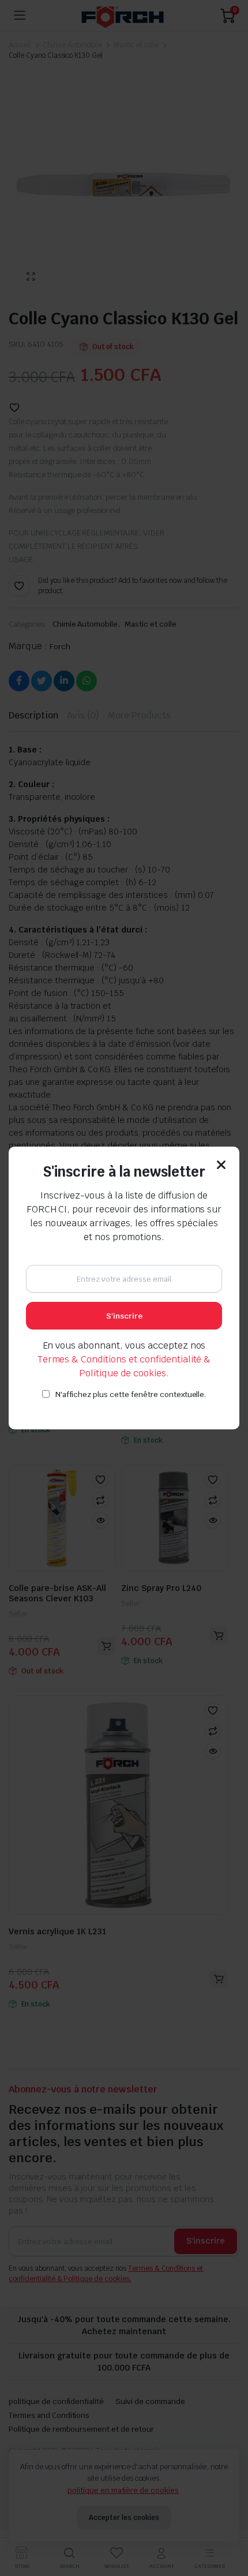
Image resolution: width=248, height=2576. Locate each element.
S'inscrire (124, 1316)
